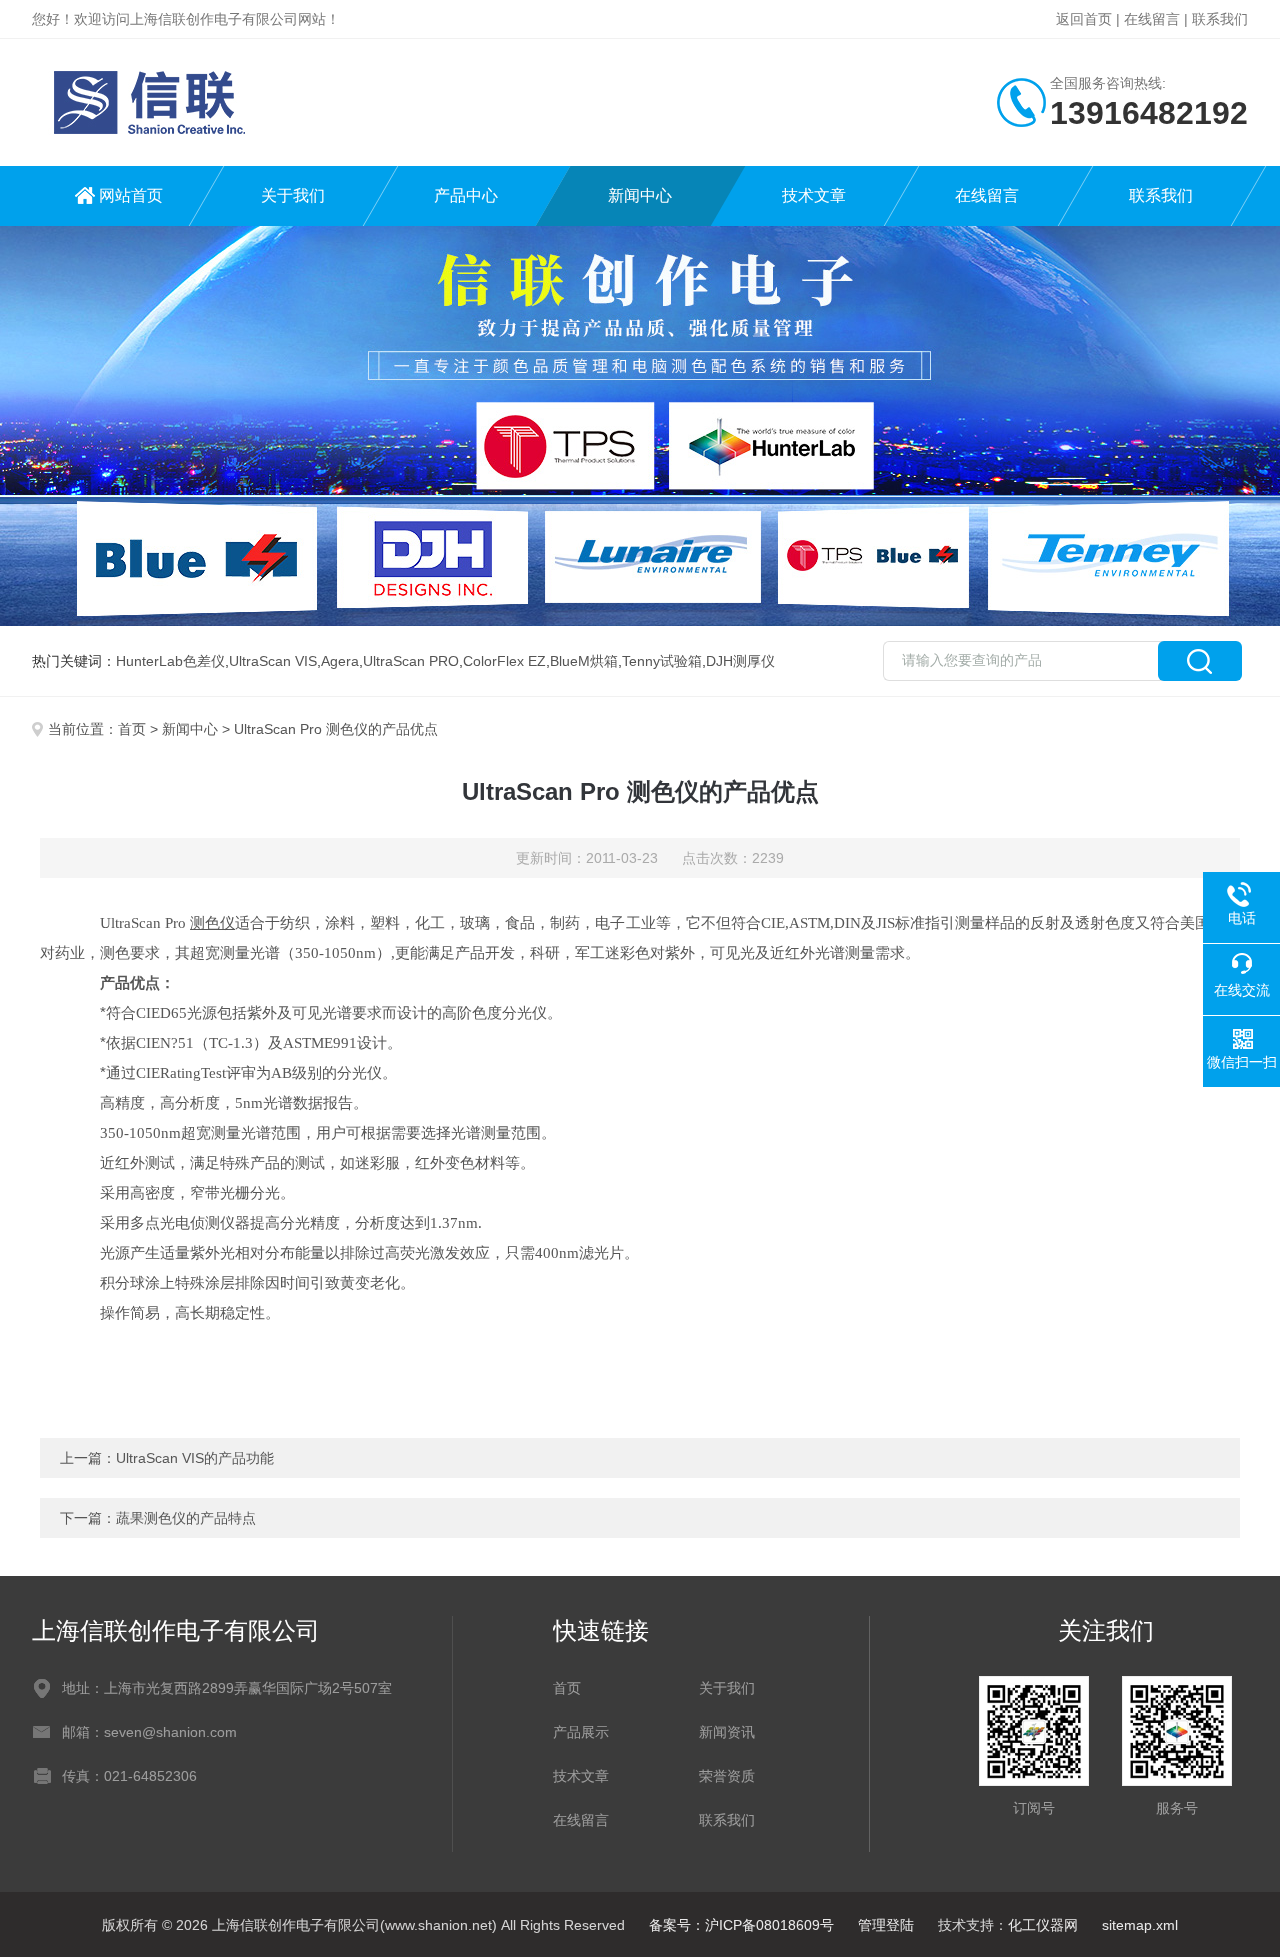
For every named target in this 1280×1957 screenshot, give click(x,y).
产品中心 (466, 195)
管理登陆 (886, 1925)
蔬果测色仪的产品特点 (186, 1518)
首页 (132, 729)
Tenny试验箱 (662, 661)
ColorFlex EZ (504, 661)
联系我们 (1220, 19)
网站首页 (131, 195)
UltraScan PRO (411, 661)
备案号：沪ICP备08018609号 (741, 1925)
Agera (340, 661)
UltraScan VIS (273, 661)
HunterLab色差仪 (170, 661)
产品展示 (581, 1732)
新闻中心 (640, 195)
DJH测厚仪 (740, 661)
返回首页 (1084, 19)
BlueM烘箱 (584, 661)
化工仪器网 (1043, 1925)
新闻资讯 (727, 1732)
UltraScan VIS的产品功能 (195, 1458)
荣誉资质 (727, 1776)
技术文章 (814, 195)
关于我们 (293, 195)
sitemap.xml (1140, 1925)
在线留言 (1152, 19)
